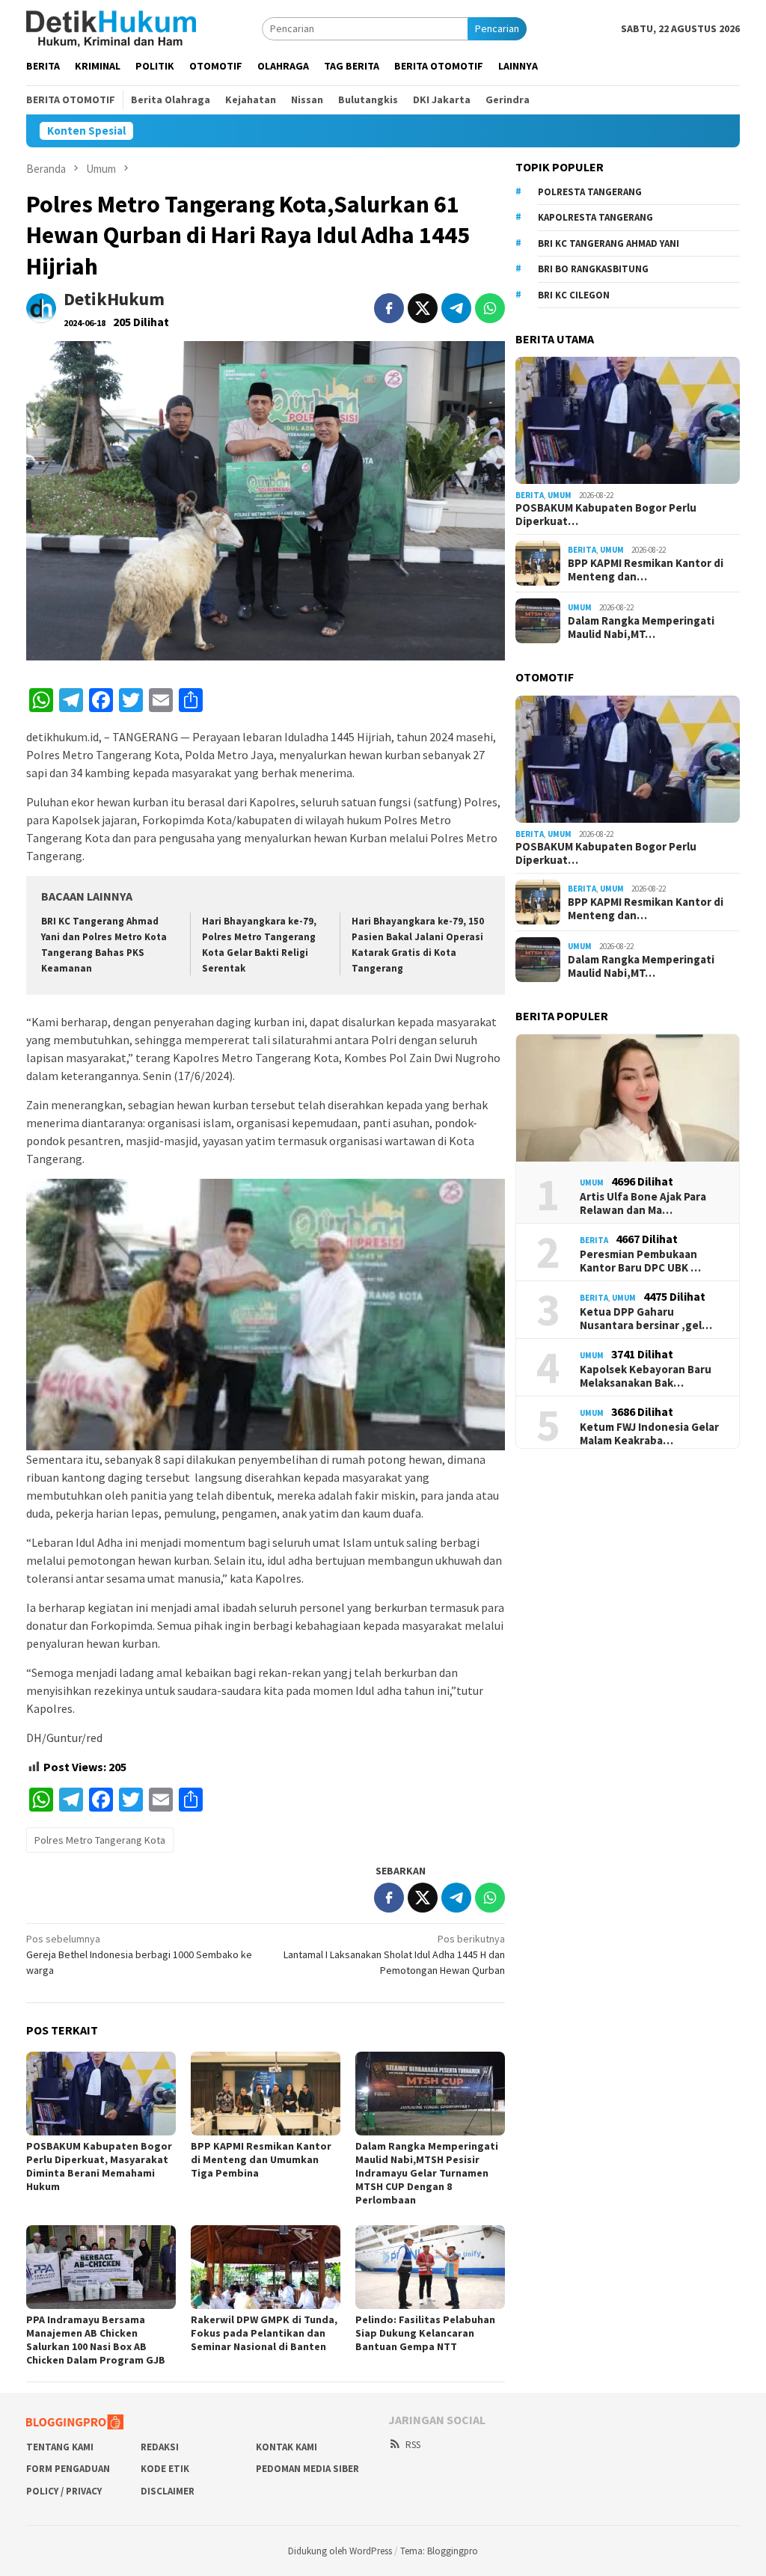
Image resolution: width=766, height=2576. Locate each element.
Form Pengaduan (68, 2469)
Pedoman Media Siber (307, 2469)
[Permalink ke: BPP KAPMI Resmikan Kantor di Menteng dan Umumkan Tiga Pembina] (266, 2094)
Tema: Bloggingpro (439, 2551)
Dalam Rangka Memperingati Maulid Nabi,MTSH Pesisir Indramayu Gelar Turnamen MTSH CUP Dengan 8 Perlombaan (427, 2173)
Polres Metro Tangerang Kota (100, 1840)
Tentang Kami (60, 2447)
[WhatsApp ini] (490, 308)
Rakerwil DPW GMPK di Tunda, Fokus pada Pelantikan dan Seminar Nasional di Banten (264, 2333)
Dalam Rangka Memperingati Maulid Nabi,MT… (641, 628)
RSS (413, 2445)
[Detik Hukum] (111, 28)
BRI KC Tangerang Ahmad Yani (609, 243)
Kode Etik (165, 2469)
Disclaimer (168, 2491)
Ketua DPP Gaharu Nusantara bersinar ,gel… (646, 1319)
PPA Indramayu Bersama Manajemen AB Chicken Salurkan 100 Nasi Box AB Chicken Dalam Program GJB (96, 2340)
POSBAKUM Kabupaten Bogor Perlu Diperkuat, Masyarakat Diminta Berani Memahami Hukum (99, 2166)
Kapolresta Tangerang (595, 217)
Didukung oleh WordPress (340, 2551)
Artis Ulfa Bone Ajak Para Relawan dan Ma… (643, 1203)
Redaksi (160, 2447)
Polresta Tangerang (590, 192)
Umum (560, 495)
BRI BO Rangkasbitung (593, 269)
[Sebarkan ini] (389, 308)
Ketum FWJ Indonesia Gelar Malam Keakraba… (649, 1434)
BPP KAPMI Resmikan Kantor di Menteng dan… (646, 570)
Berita (530, 495)
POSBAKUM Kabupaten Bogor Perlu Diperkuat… (606, 515)
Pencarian (497, 28)
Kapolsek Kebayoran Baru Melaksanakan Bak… (646, 1376)
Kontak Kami (287, 2447)
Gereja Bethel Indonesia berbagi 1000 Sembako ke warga (139, 1954)
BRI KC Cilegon (574, 295)
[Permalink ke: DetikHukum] (41, 307)
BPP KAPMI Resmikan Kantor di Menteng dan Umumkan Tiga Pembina (261, 2159)
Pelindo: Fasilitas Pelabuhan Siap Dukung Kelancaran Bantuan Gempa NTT (425, 2333)
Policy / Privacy (64, 2491)
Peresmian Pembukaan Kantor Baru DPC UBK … (640, 1261)
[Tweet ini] (423, 308)
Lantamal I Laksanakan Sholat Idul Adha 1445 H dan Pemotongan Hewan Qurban (394, 1954)
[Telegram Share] (456, 308)
